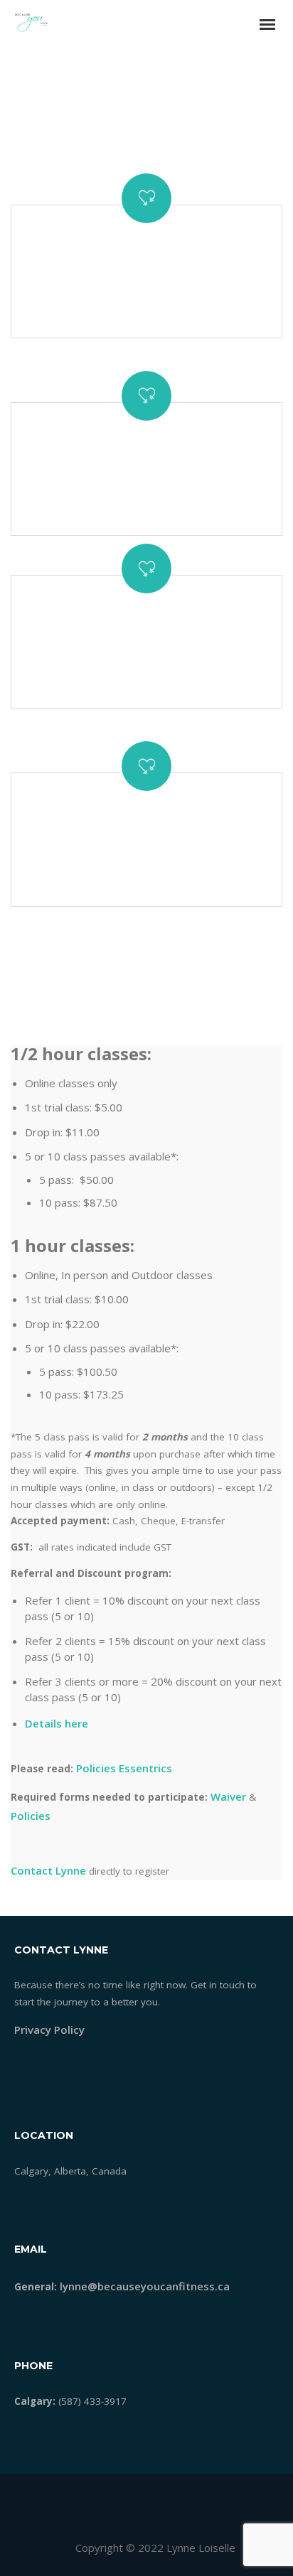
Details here (57, 1723)
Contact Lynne (48, 1870)
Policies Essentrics (124, 1768)
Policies (31, 1816)
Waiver (230, 1796)
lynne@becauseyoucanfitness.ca (145, 2286)
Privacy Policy (49, 2030)
